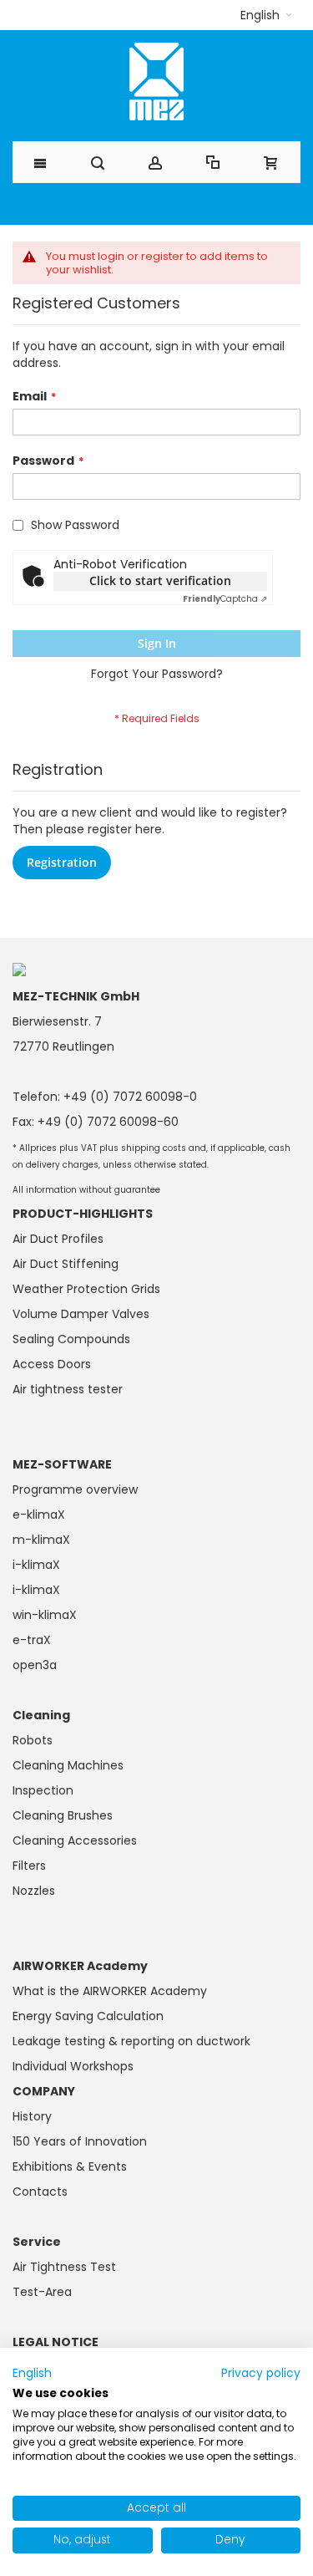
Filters (29, 1866)
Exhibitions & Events (70, 2166)
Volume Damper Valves (81, 1314)
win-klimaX (45, 1615)
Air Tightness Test (64, 2267)
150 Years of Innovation (80, 2141)
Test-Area (42, 2292)
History (32, 2116)
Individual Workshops (73, 2066)
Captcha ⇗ (225, 599)
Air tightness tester (68, 1389)
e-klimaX (39, 1515)
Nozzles (34, 1891)
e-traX (32, 1640)
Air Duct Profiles (58, 1239)
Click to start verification (160, 580)
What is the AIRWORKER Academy (110, 1991)
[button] (266, 15)
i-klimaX (36, 1565)
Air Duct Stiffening (66, 1264)
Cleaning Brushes (63, 1815)
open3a (35, 1665)
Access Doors (52, 1364)
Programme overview (75, 1489)
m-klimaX (41, 1540)
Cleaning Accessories (75, 1840)
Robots (33, 1740)
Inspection (43, 1790)
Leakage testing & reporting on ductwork (131, 2041)
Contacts (40, 2192)
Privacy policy (261, 2373)
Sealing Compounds (71, 1339)
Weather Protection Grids (86, 1289)
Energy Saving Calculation (88, 2016)
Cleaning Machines (68, 1765)
